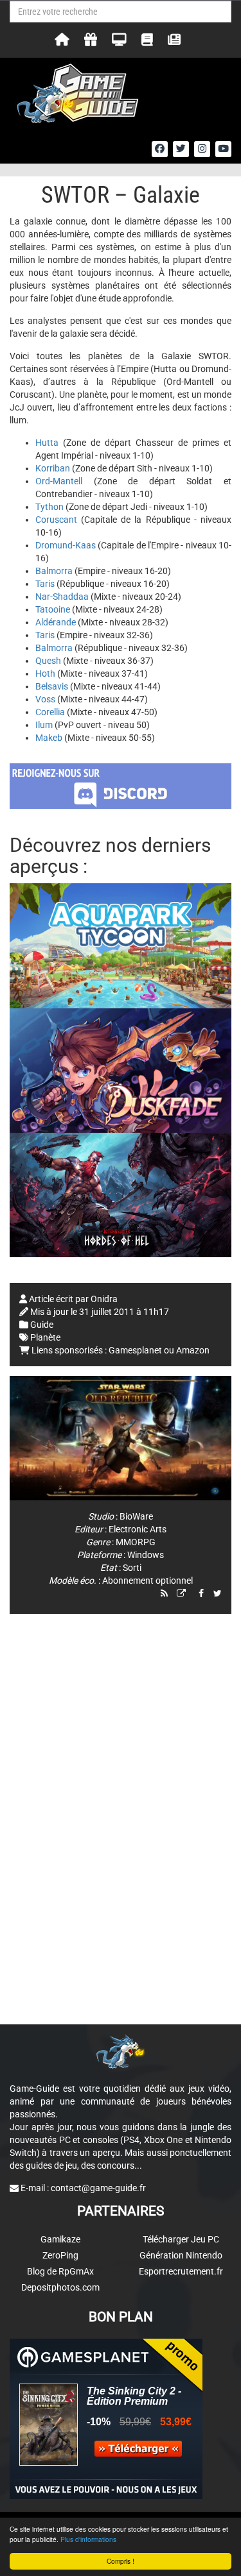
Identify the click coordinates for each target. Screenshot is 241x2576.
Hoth (45, 674)
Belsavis (52, 686)
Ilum (44, 725)
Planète (45, 1337)
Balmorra (54, 571)
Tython (49, 507)
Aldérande (56, 622)
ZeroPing (60, 2255)
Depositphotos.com (60, 2287)
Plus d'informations (88, 2539)
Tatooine (53, 609)
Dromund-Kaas (66, 545)
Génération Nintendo (181, 2255)
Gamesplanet (135, 1350)
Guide (42, 1325)
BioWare (136, 1516)
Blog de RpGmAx (60, 2271)
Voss (45, 699)
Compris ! (121, 2561)
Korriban (53, 468)
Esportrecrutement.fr (181, 2271)
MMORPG (136, 1542)
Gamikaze (60, 2239)
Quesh (48, 661)
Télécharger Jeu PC (181, 2239)
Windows (146, 1555)
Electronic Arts (138, 1529)
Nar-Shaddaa (62, 597)
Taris (45, 584)
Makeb (49, 738)
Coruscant (56, 520)
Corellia (50, 712)
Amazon (193, 1350)
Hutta (47, 443)
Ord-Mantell (59, 481)
